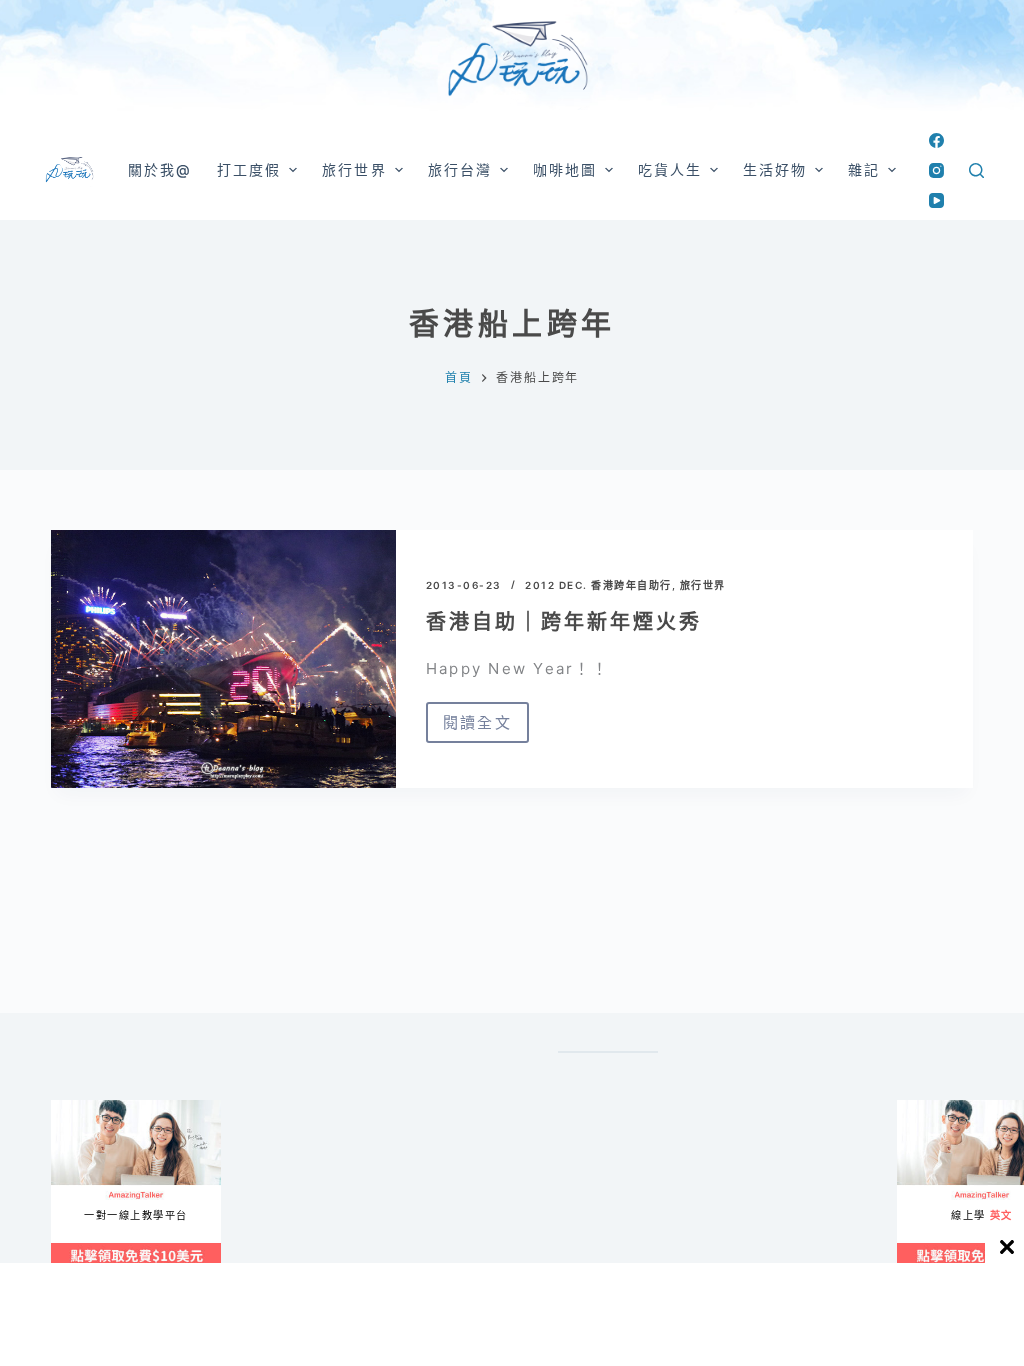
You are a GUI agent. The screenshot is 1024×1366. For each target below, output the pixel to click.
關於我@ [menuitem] (160, 169)
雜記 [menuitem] (864, 169)
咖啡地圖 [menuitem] (565, 169)
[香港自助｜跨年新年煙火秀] (223, 659)
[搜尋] (976, 170)
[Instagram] (936, 170)
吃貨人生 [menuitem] (670, 169)
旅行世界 (703, 585)
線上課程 (70, 1108)
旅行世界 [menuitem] (354, 169)
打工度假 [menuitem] (249, 169)
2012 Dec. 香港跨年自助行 (598, 585)
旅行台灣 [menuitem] (460, 169)
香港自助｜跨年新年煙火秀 (564, 622)
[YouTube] (936, 200)
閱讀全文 (477, 728)
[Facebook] (936, 140)
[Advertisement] (364, 1313)
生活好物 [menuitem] (775, 169)
